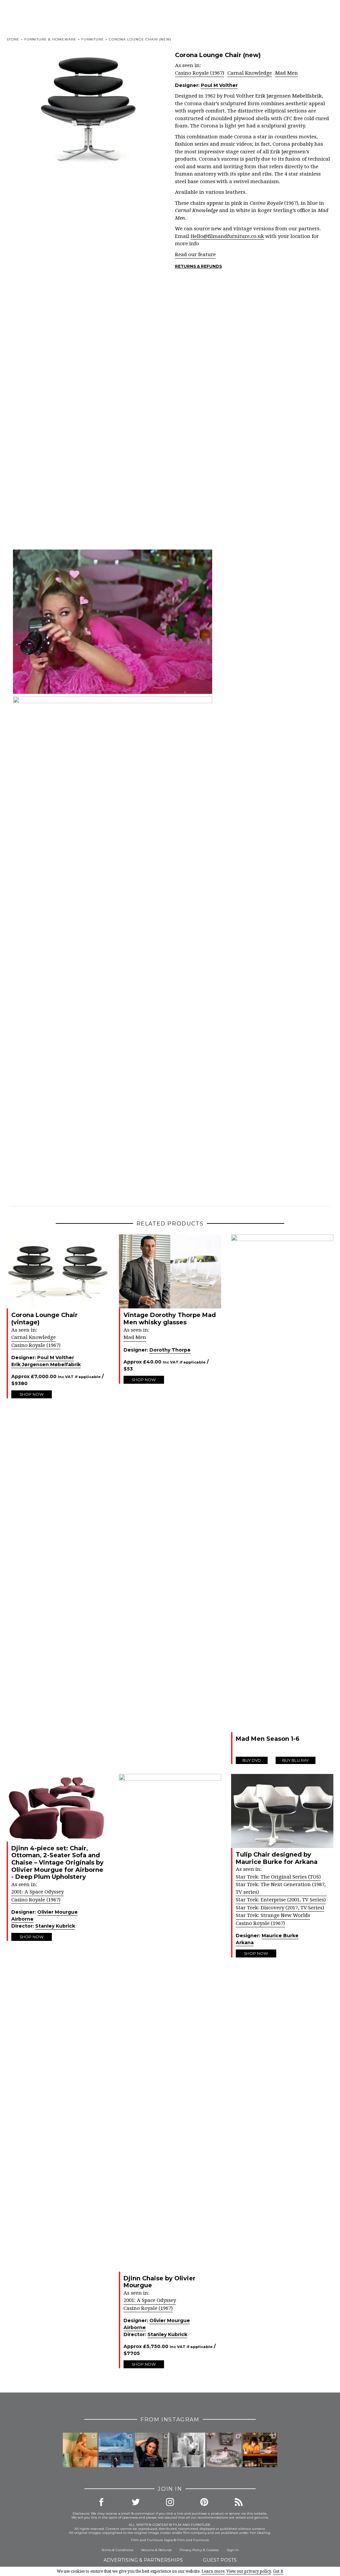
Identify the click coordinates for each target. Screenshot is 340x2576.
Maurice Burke (280, 1936)
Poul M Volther (219, 85)
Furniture (93, 39)
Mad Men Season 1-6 (268, 1739)
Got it (278, 2571)
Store (13, 39)
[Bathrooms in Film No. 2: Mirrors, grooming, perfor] (152, 2450)
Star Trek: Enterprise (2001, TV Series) (281, 1900)
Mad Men (287, 73)
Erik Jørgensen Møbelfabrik (46, 1364)
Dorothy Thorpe (170, 1350)
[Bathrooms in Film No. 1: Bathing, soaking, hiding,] (224, 2450)
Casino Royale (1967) (200, 73)
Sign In (233, 2550)
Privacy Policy (191, 2550)
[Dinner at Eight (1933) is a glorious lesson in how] (188, 2450)
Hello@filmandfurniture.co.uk (227, 236)
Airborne (22, 1919)
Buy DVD (252, 1760)
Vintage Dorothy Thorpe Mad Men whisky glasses (170, 1319)
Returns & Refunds (198, 266)
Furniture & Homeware (50, 39)
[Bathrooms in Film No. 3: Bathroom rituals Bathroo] (80, 2450)
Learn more (213, 2571)
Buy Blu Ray (296, 1760)
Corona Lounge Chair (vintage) (44, 1319)
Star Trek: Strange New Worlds (273, 1915)
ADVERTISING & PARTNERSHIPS (143, 2560)
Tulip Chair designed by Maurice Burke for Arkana (277, 1858)
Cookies (212, 2550)
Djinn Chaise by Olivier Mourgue (160, 2282)
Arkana (245, 1943)
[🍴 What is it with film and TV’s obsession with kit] (260, 2450)
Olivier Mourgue (57, 1912)
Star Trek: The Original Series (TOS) (278, 1877)
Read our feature (195, 255)
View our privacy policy (249, 2571)
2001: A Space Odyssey (38, 1892)
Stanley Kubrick (55, 1926)
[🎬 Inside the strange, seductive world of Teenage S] (116, 2450)
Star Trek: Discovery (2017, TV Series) (280, 1908)
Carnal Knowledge (250, 73)
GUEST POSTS (220, 2560)
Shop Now (32, 1394)
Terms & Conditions (117, 2550)
